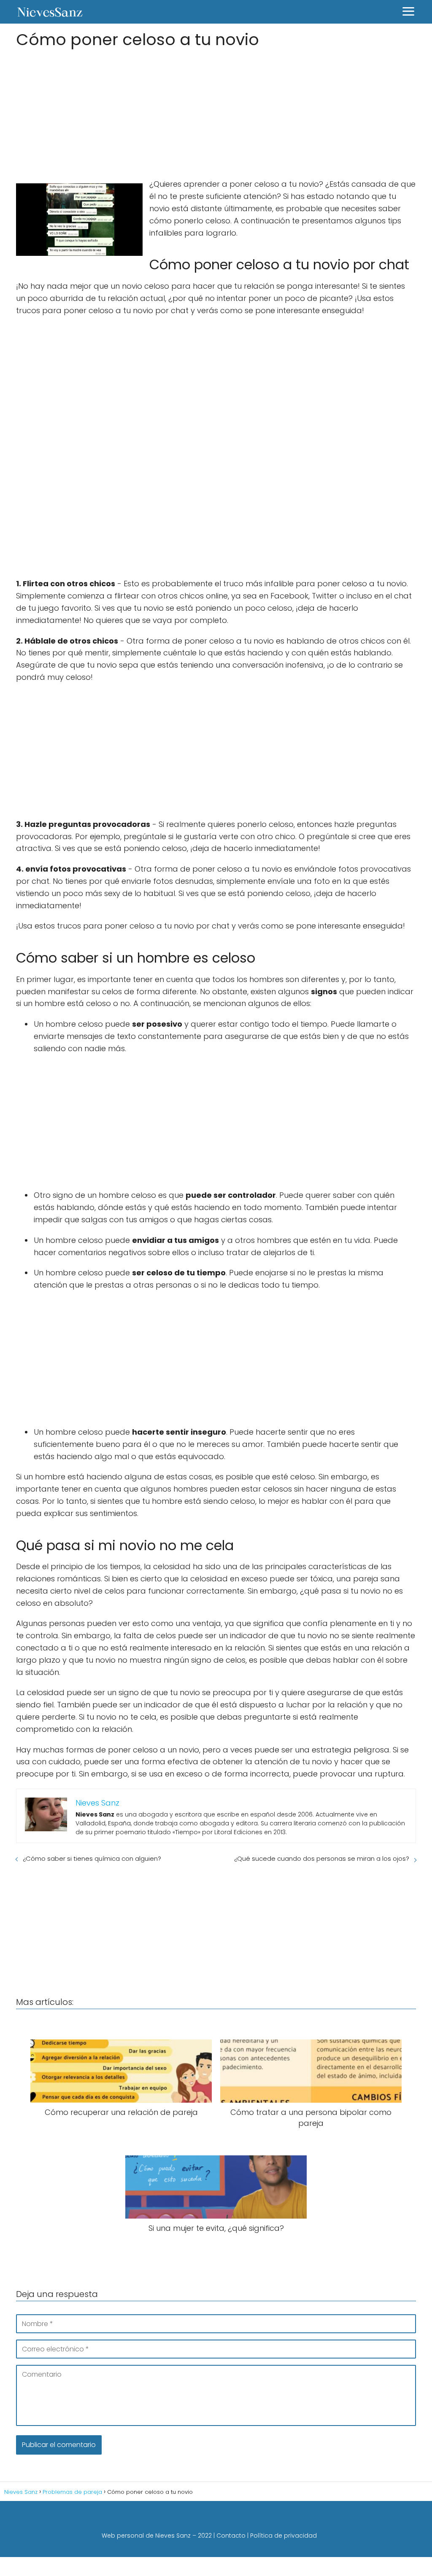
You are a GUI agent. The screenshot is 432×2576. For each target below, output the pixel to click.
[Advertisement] (216, 111)
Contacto (231, 2536)
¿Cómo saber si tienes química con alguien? (92, 1858)
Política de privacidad (283, 2536)
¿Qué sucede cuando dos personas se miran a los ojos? (322, 1858)
